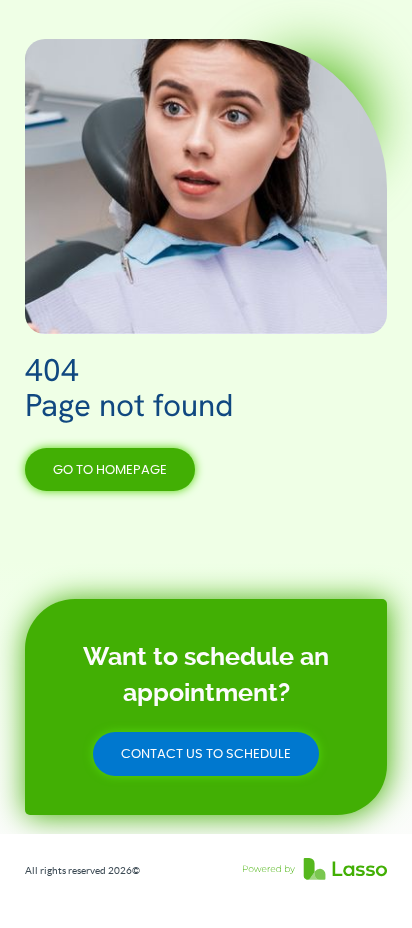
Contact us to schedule (206, 754)
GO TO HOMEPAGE (110, 470)
